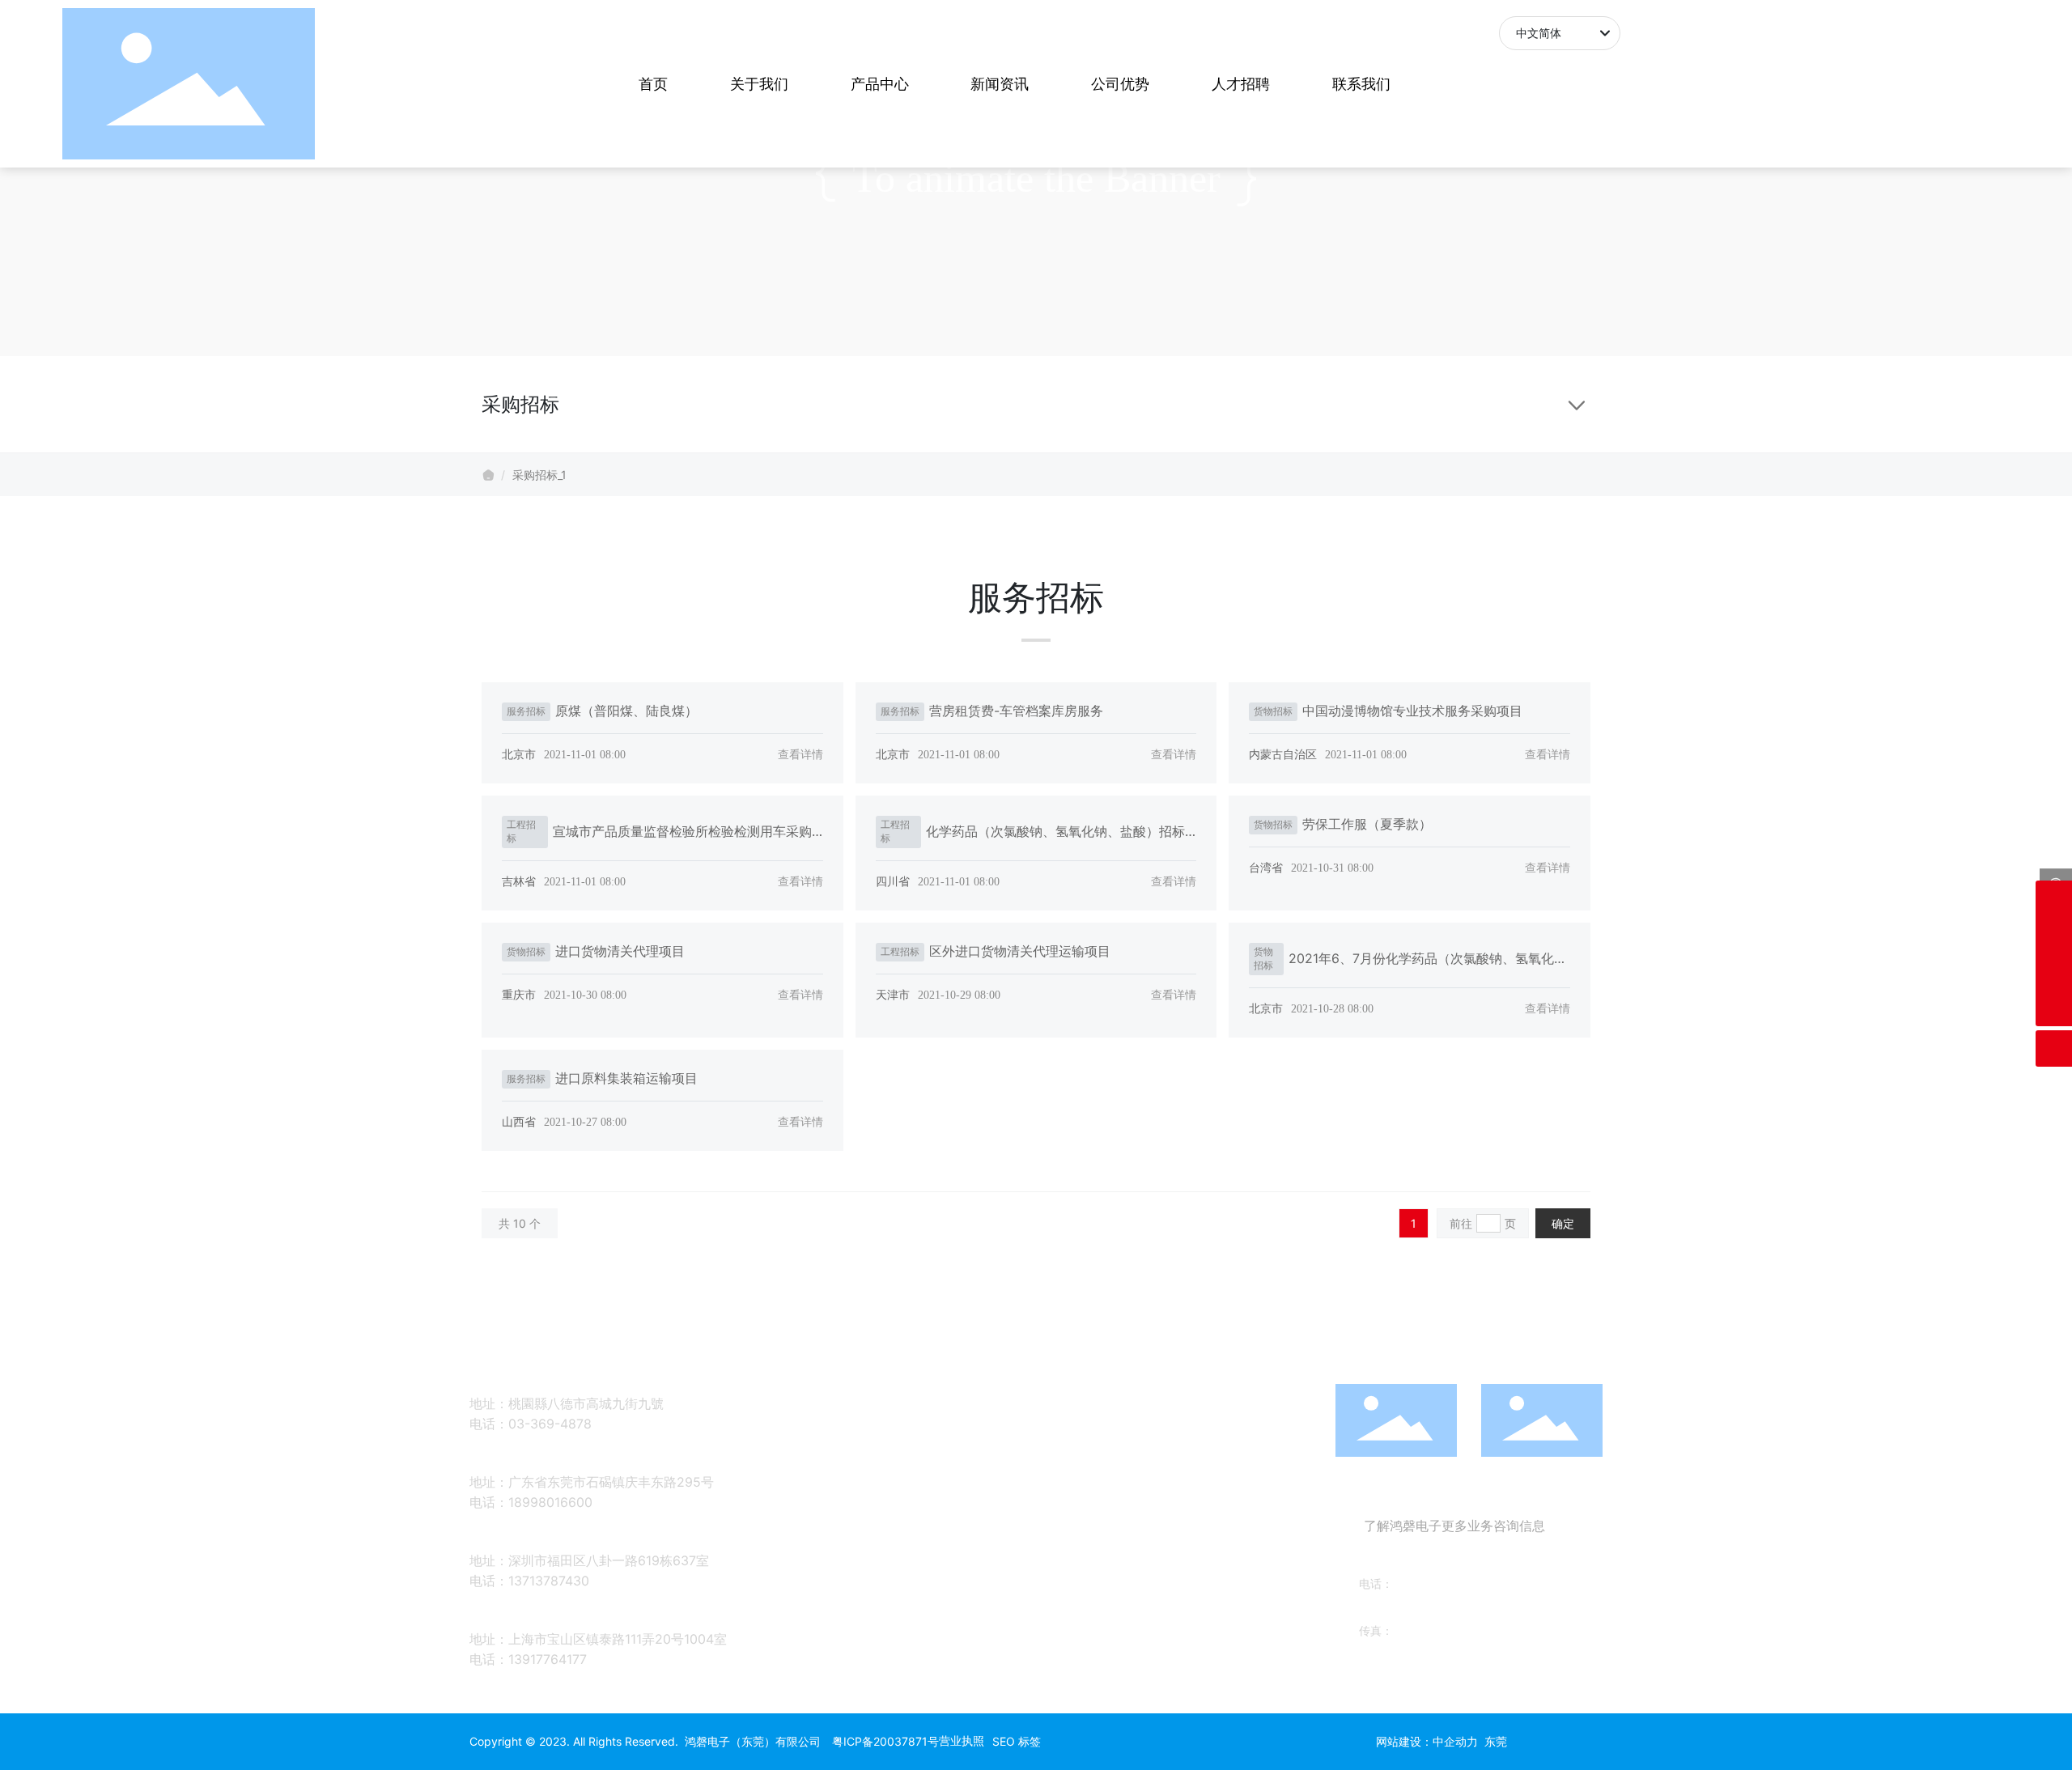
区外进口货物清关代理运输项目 (1020, 951)
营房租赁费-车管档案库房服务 (1016, 711)
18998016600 (550, 1502)
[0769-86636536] (2054, 972)
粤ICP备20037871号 (885, 1741)
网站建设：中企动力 (1427, 1741)
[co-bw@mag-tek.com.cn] (2054, 899)
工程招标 (521, 831)
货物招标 (1273, 711)
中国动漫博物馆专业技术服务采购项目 (1412, 711)
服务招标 (526, 711)
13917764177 (548, 1659)
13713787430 (549, 1581)
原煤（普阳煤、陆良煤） (626, 711)
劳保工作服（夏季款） (1367, 824)
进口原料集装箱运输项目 (626, 1078)
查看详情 (800, 754)
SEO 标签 (1017, 1741)
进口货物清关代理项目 (620, 951)
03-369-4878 (550, 1424)
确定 (1563, 1223)
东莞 (1496, 1741)
